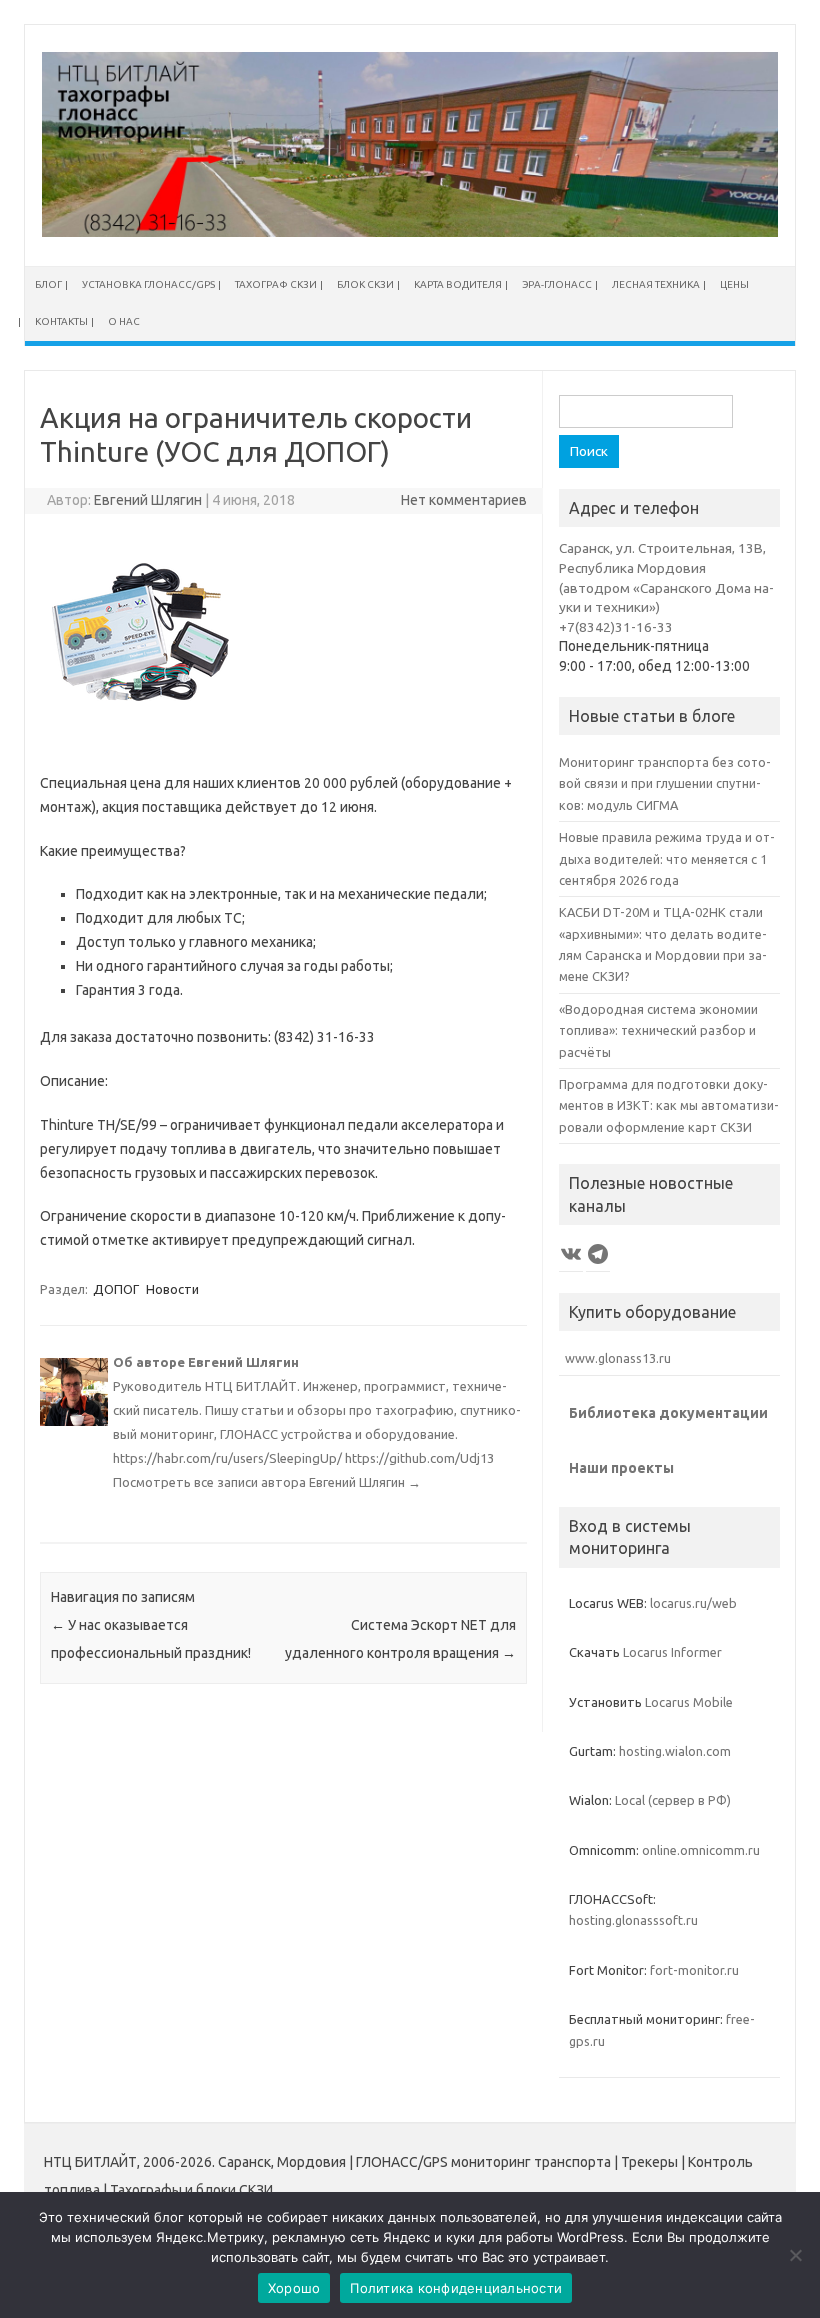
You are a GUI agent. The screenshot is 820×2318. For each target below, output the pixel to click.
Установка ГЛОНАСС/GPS (148, 284)
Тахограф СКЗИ (276, 284)
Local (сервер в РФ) (673, 1800)
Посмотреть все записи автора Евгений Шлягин (267, 1482)
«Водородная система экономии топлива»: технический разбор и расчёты (658, 1030)
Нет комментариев (464, 500)
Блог (48, 284)
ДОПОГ (116, 1289)
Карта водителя (458, 284)
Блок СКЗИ (365, 284)
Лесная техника (656, 284)
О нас (124, 321)
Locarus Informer (672, 1652)
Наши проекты (621, 1468)
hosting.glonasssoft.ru (633, 1920)
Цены (734, 284)
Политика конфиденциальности (456, 2288)
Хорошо (294, 2288)
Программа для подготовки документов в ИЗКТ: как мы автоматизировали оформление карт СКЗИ (669, 1105)
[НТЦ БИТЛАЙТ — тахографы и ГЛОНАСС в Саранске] (410, 232)
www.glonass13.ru (615, 1358)
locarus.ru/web (693, 1603)
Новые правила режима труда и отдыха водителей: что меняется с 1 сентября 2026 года (667, 858)
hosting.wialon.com (675, 1751)
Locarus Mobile (689, 1702)
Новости (172, 1289)
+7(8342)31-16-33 (616, 627)
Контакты (61, 321)
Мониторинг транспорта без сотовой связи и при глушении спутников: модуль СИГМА (665, 783)
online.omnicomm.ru (701, 1850)
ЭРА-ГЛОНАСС (557, 284)
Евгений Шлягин (148, 500)
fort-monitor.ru (694, 1970)
